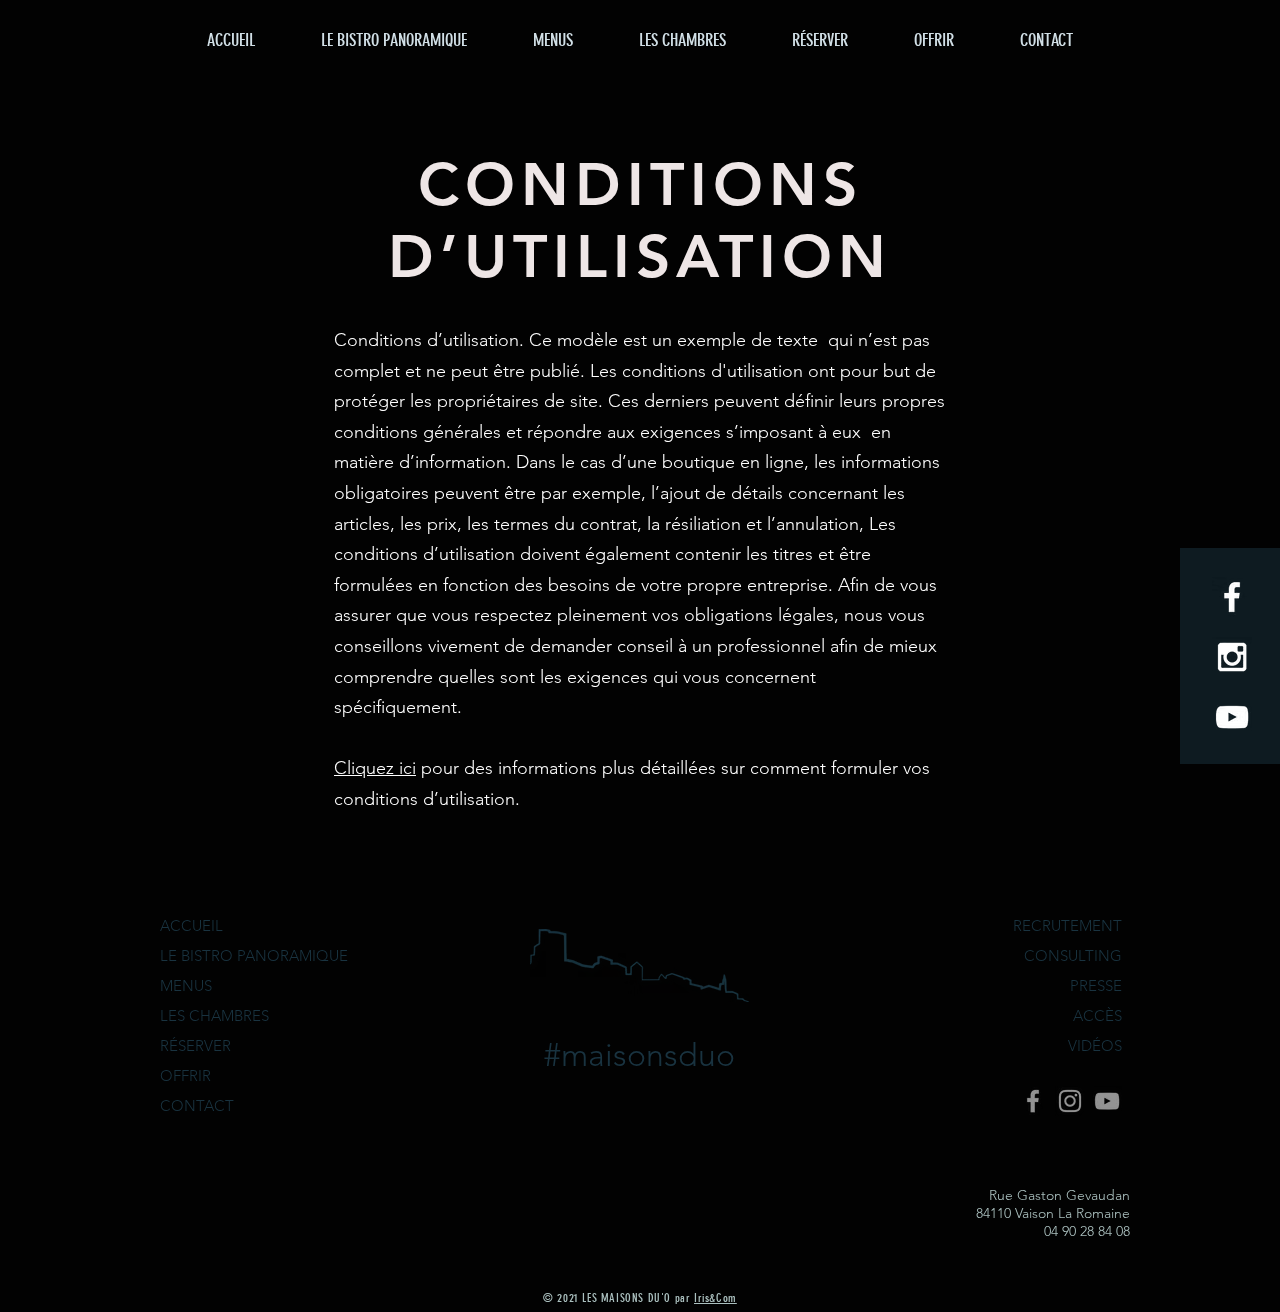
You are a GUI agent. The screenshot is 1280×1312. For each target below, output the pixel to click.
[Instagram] (1070, 1101)
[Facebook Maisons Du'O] (1232, 597)
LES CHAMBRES (214, 1015)
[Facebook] (1033, 1101)
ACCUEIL (191, 925)
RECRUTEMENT (1067, 925)
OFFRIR (185, 1075)
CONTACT (197, 1105)
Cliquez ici (375, 768)
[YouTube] (1107, 1101)
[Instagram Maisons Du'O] (1232, 657)
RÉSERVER (195, 1045)
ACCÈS (1097, 1015)
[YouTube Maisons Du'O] (1232, 717)
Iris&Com (715, 1298)
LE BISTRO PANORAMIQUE (254, 955)
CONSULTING (1073, 955)
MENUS (186, 985)
